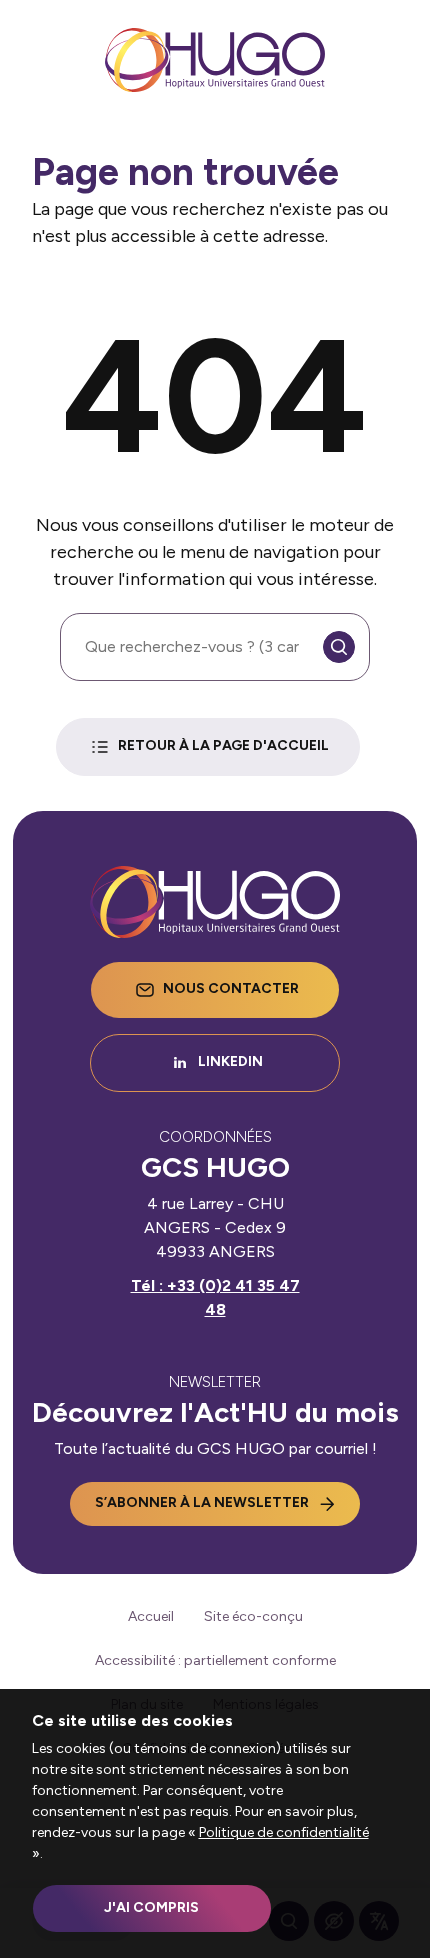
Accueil (151, 1616)
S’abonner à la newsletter (202, 1502)
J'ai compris (151, 1907)
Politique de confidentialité (284, 1832)
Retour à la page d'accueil (223, 745)
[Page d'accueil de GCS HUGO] (215, 60)
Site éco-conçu (253, 1616)
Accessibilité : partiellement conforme (215, 1660)
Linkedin (230, 1061)
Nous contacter (231, 988)
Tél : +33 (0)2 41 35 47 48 (215, 1297)
